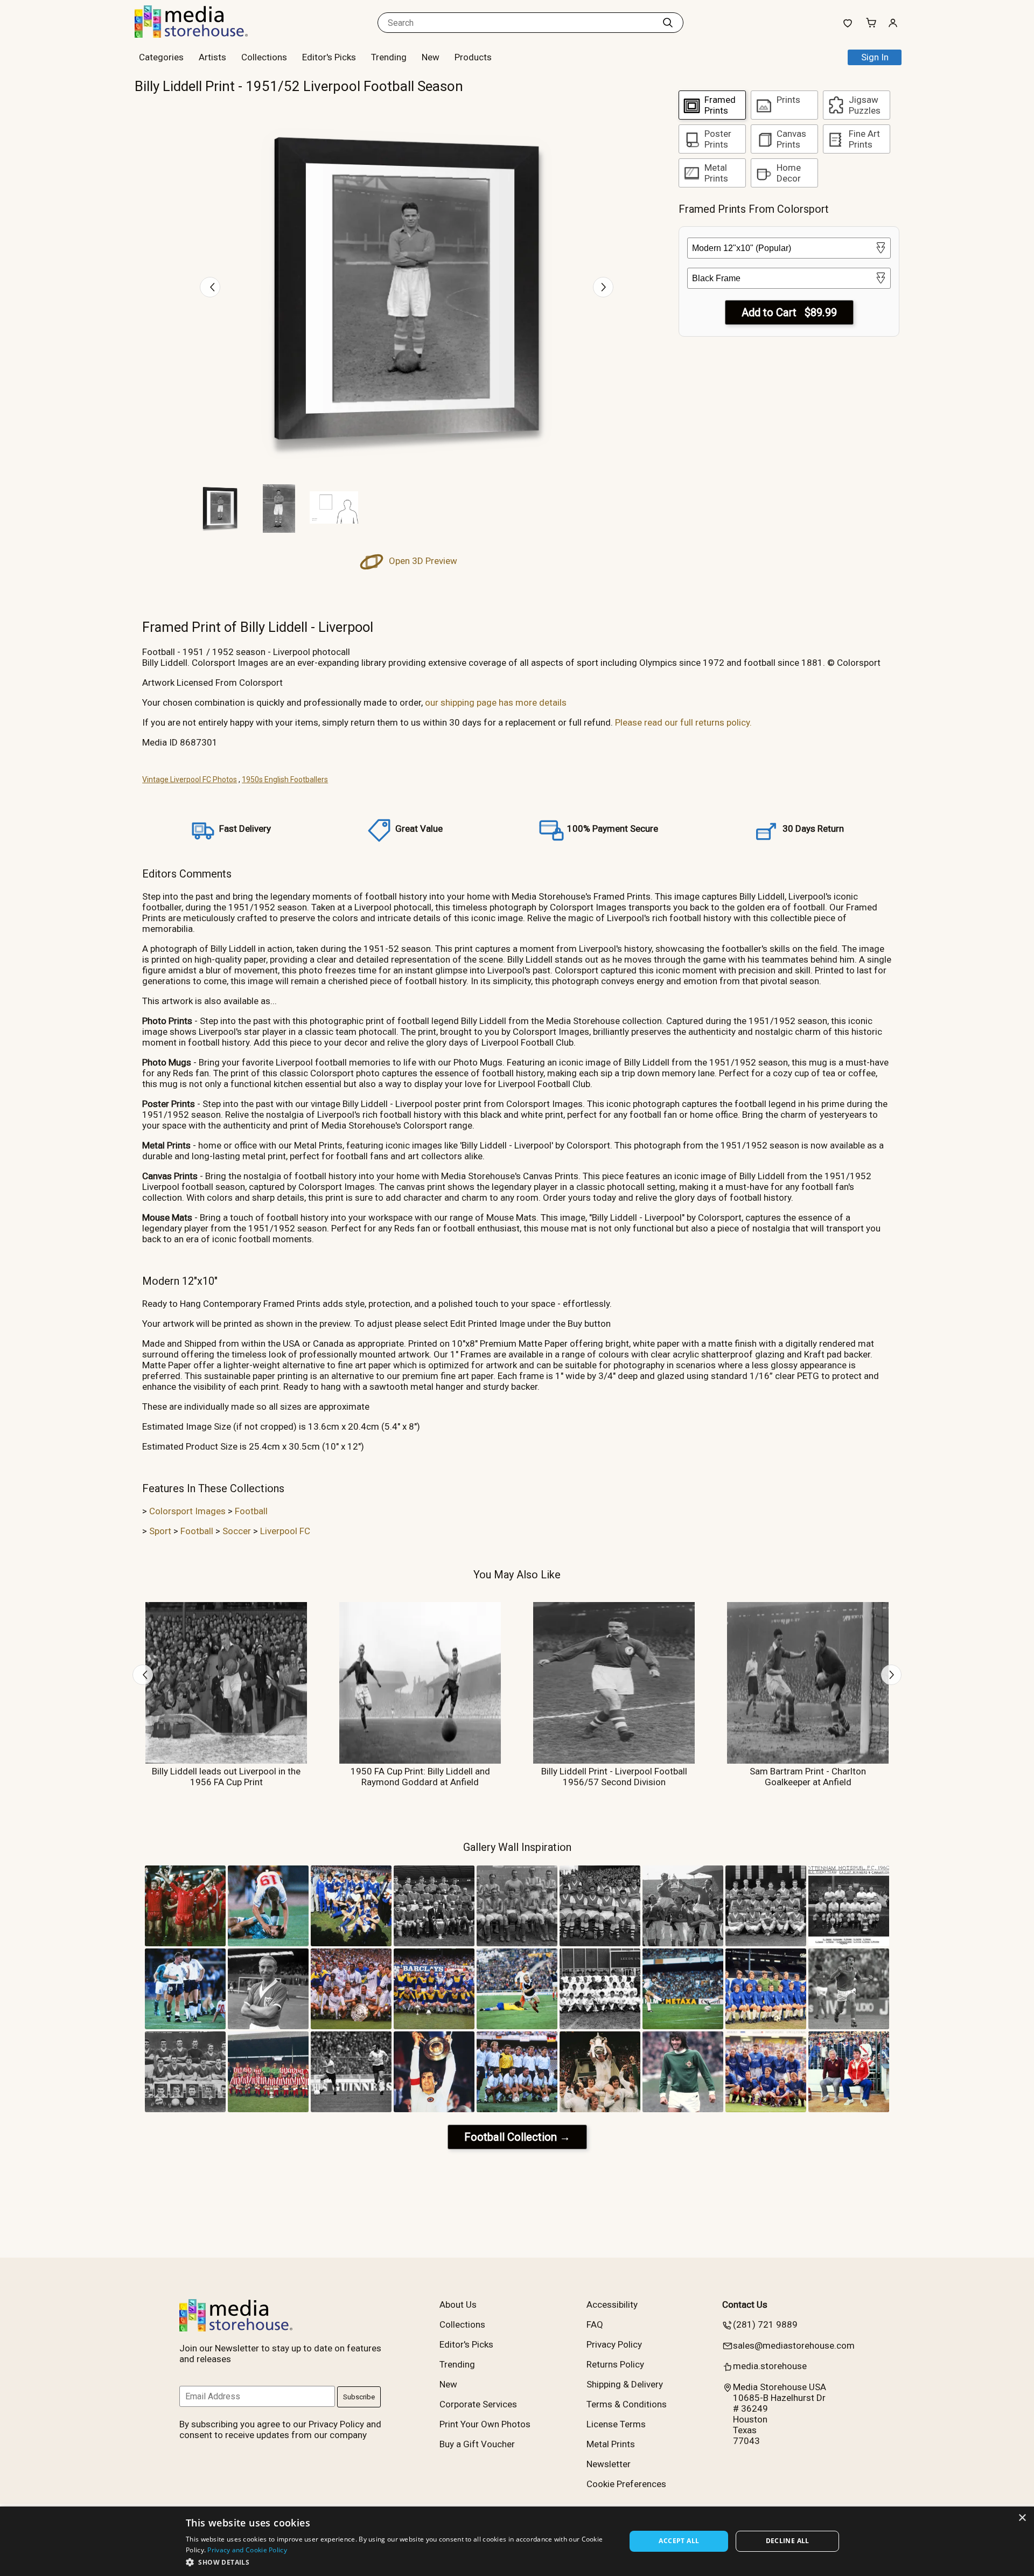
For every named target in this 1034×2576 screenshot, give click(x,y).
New (431, 57)
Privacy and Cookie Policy (247, 2550)
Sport (160, 1531)
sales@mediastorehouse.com (794, 2345)
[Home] (202, 34)
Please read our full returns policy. (683, 722)
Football (251, 1511)
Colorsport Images (187, 1511)
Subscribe (359, 2397)
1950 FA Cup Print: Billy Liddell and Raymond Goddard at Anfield (420, 1777)
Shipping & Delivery (625, 2384)
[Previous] (210, 287)
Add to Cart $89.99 (789, 312)
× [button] (1022, 2518)
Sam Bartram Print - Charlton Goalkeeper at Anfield (808, 1777)
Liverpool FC (285, 1531)
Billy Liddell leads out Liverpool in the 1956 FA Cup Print (226, 1777)
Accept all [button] (679, 2541)
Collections (264, 57)
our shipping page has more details (496, 702)
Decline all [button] (788, 2541)
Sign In (875, 57)
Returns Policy (615, 2364)
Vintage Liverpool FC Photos (190, 779)
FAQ (595, 2324)
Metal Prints (611, 2444)
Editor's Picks (329, 57)
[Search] (668, 23)
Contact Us (745, 2305)
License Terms (616, 2424)
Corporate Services (478, 2404)
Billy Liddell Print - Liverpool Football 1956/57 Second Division (614, 1777)
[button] (399, 2562)
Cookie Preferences (626, 2484)
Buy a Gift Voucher (477, 2444)
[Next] (603, 287)
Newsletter (609, 2464)
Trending (389, 57)
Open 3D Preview (422, 561)
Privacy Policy (614, 2344)
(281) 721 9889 (765, 2324)
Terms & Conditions (627, 2404)
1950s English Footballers (285, 779)
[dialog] (517, 2541)
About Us (458, 2305)
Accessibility (612, 2305)
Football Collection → (517, 2137)
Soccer (237, 1531)
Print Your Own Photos (485, 2424)
